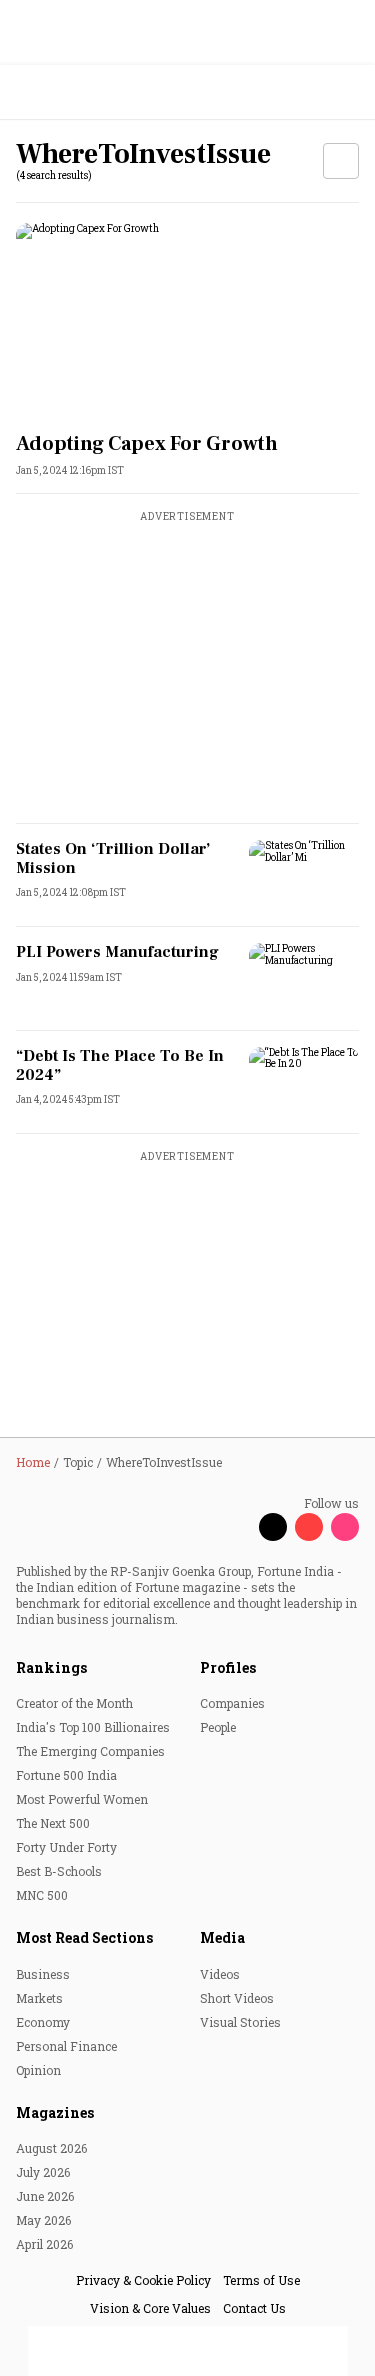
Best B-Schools (59, 1871)
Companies (232, 1703)
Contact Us (254, 2308)
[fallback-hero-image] (187, 319)
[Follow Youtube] (309, 1527)
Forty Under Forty (66, 1847)
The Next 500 (53, 1823)
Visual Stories (240, 2022)
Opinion (38, 2070)
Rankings (51, 1667)
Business (43, 1974)
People (218, 1727)
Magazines (55, 2112)
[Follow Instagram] (345, 1527)
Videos (220, 1974)
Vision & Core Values (150, 2308)
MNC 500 (42, 1895)
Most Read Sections (84, 1937)
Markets (39, 1998)
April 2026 (44, 2244)
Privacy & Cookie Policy (143, 2280)
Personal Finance (66, 2046)
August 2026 (51, 2148)
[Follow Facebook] (237, 1527)
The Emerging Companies (90, 1751)
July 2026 (43, 2172)
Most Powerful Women (82, 1799)
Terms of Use (261, 2280)
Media (222, 1937)
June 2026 (45, 2196)
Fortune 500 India (66, 1775)
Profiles (228, 1667)
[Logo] (61, 92)
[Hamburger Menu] (347, 92)
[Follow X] (273, 1527)
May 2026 (43, 2220)
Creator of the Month (74, 1703)
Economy (43, 2022)
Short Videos (237, 1998)
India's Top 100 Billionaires (93, 1727)
